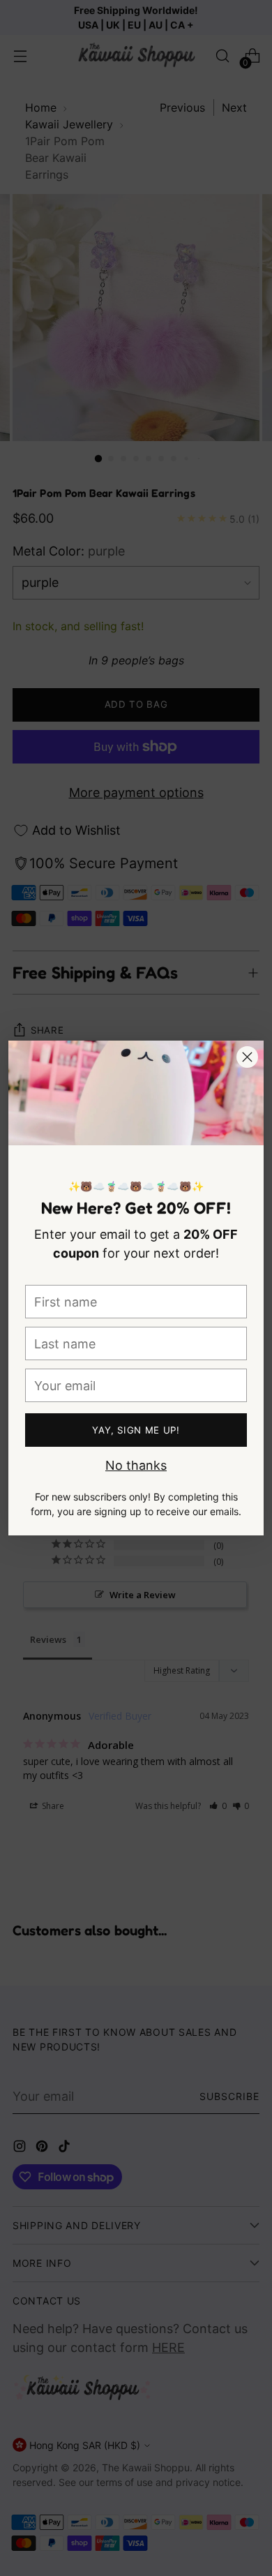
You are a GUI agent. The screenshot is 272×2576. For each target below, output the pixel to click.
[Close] (247, 1057)
